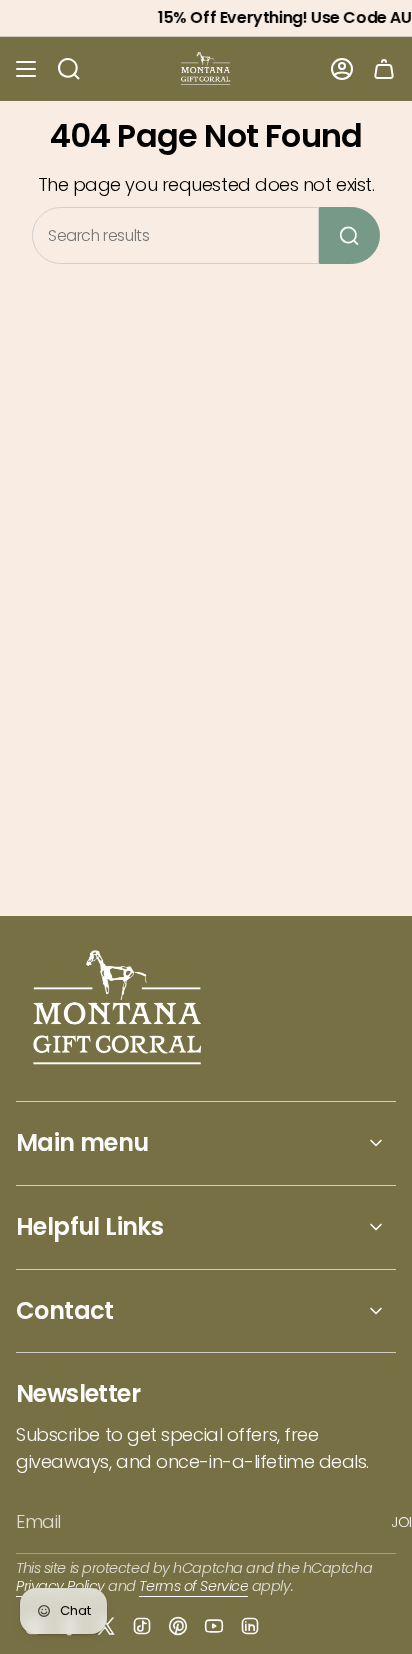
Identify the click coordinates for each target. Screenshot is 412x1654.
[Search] (349, 235)
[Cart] (384, 69)
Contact (65, 1310)
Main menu (82, 1142)
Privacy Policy (60, 1586)
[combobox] (175, 235)
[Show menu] (26, 69)
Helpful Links (89, 1226)
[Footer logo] (118, 1009)
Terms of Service (193, 1586)
